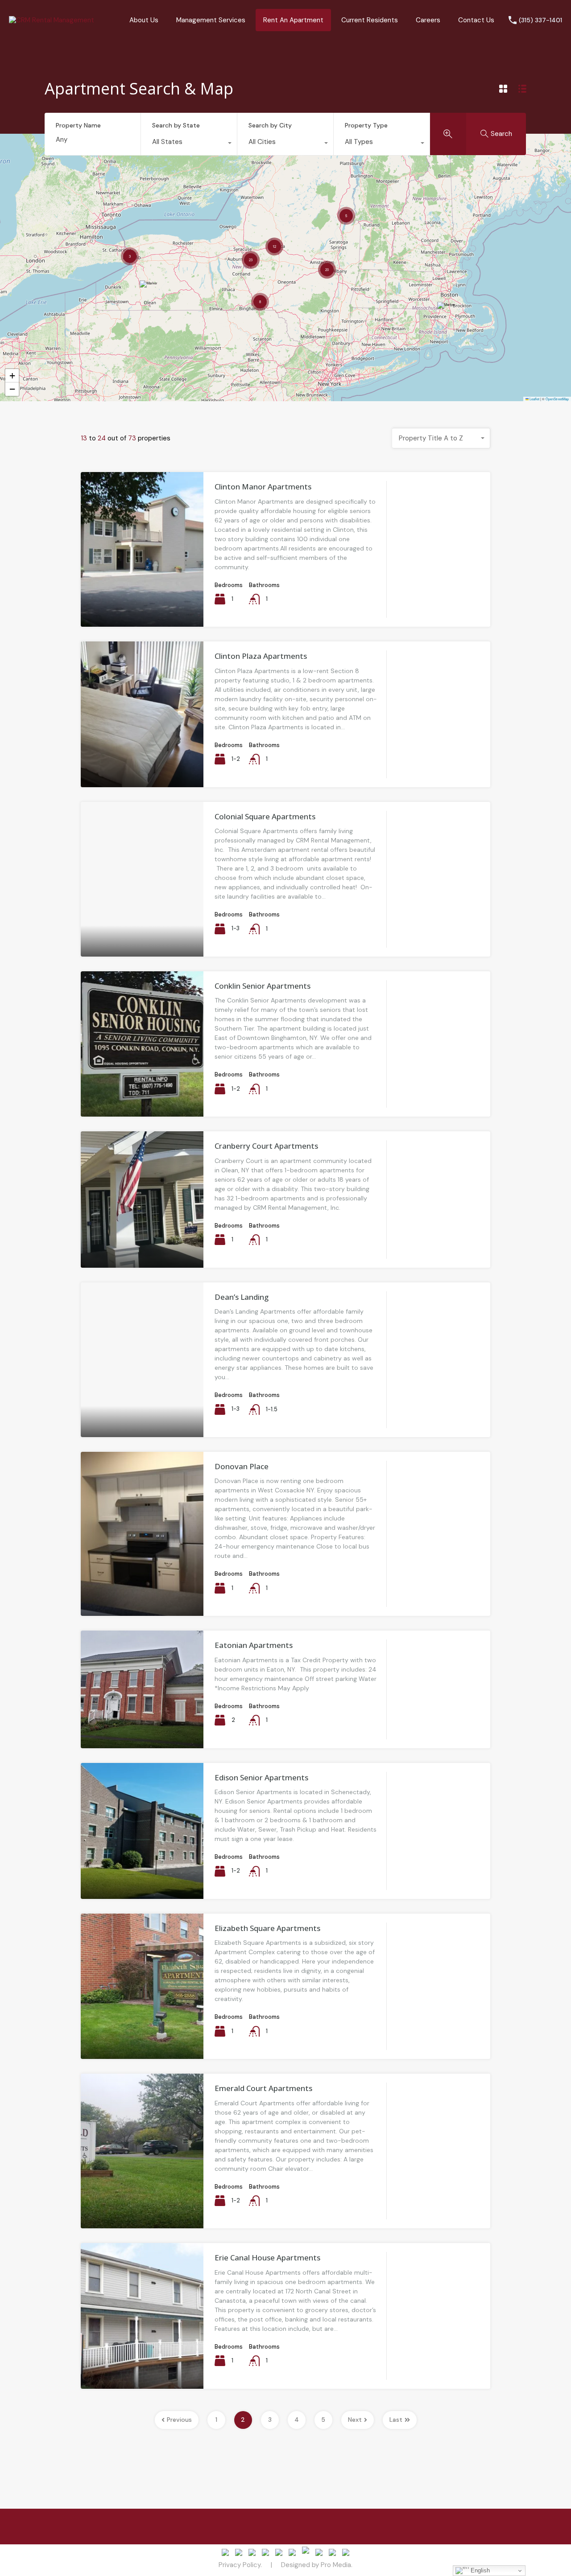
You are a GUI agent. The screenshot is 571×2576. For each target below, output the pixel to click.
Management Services (211, 20)
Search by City (270, 125)
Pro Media (336, 2565)
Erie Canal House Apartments (267, 2258)
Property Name (78, 125)
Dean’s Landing (242, 1297)
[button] (447, 314)
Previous (179, 2420)
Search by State (176, 125)
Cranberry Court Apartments (266, 1146)
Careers (428, 20)
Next (355, 2420)
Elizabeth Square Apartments (267, 1928)
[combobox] (189, 144)
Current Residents (370, 20)
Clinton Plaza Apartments (261, 656)
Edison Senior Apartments (261, 1777)
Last (396, 2420)
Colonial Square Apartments (265, 816)
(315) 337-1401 (540, 20)
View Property (142, 596)
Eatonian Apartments (254, 1645)
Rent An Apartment (293, 20)
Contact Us (476, 20)
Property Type (366, 125)
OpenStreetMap (557, 399)
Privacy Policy (240, 2565)
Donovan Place (242, 1466)
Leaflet (534, 399)
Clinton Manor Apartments (263, 487)
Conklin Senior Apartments (263, 986)
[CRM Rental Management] (52, 20)
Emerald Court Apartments (263, 2088)
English (479, 2570)
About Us (144, 20)
